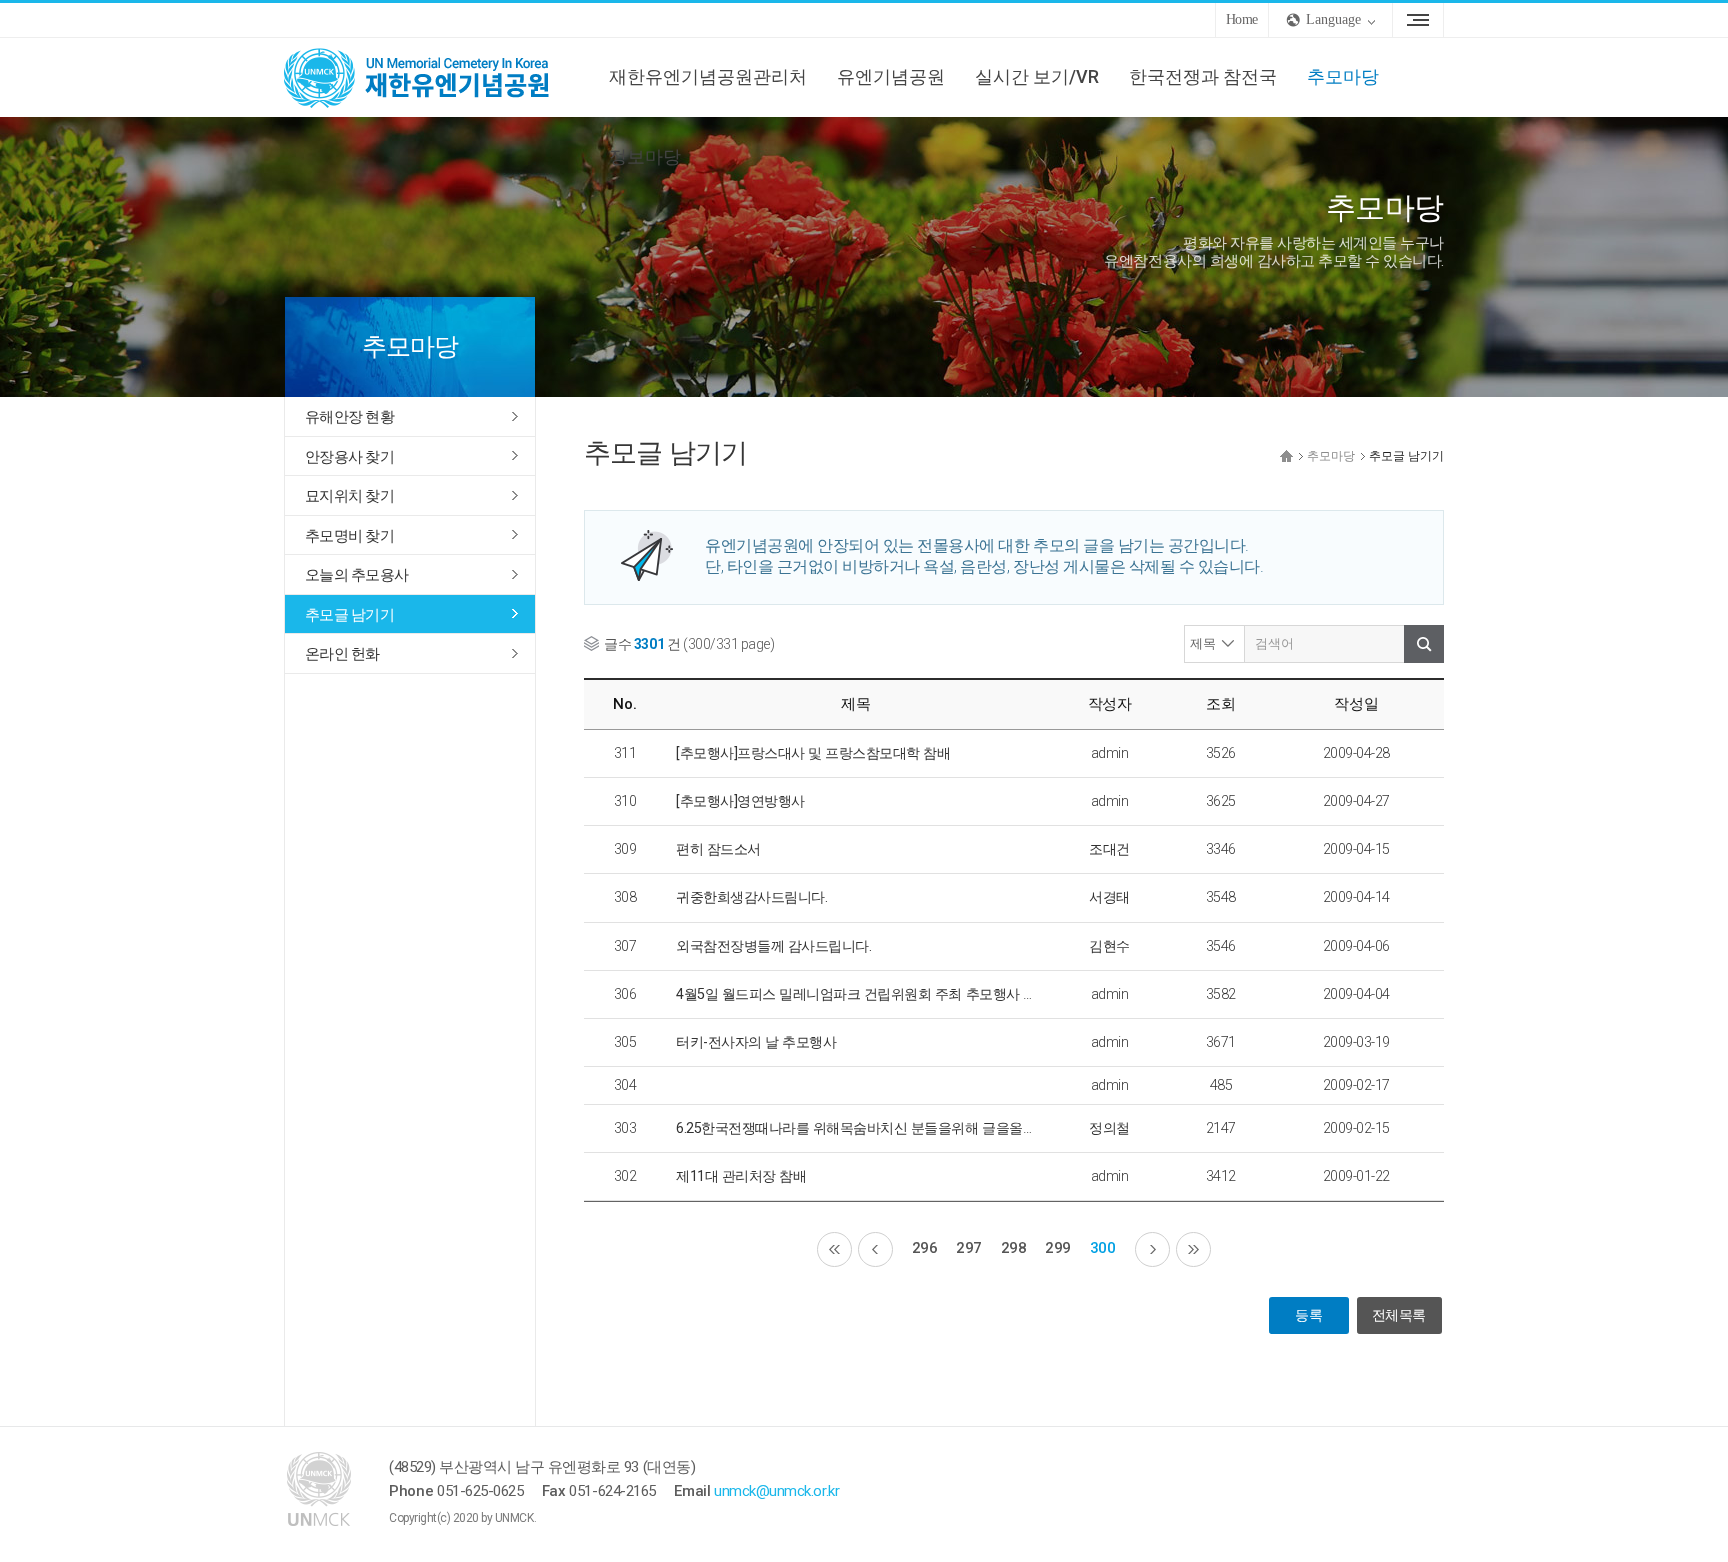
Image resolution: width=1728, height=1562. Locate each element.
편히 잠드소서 (718, 849)
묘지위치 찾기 (349, 496)
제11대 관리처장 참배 (741, 1176)
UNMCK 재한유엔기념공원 (434, 77)
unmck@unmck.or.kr (776, 1491)
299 (1058, 1248)
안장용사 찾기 (349, 457)
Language (1333, 19)
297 (969, 1248)
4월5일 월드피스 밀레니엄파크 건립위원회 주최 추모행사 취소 (863, 994)
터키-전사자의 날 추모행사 (756, 1042)
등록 (1308, 1315)
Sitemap (1418, 20)
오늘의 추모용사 (356, 575)
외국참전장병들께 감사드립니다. (773, 946)
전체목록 (1399, 1315)
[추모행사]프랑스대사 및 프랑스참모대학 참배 (813, 753)
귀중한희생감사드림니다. (751, 897)
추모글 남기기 (349, 615)
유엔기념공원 (891, 76)
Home (1242, 19)
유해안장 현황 (349, 417)
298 (1014, 1248)
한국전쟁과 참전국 (1203, 76)
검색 (1424, 644)
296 (925, 1248)
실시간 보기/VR (1037, 76)
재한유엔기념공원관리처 (708, 76)
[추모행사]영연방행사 (740, 801)
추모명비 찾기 (349, 536)
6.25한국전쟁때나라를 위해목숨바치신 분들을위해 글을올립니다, (871, 1128)
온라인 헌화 (342, 654)
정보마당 (645, 156)
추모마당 (1343, 76)
